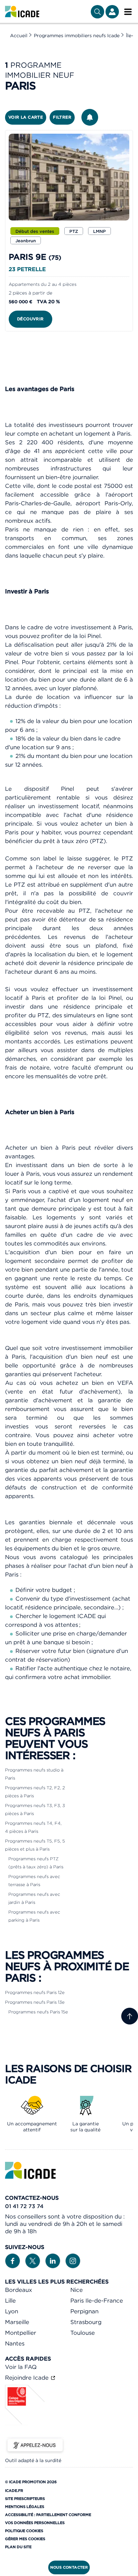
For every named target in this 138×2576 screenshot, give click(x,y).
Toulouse (83, 2333)
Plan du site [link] (18, 2547)
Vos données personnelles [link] (35, 2523)
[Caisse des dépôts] (25, 2423)
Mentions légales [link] (25, 2507)
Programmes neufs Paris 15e (38, 2012)
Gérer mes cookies (25, 2539)
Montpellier (21, 2333)
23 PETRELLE (27, 269)
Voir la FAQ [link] (21, 2367)
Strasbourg (86, 2322)
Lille (10, 2301)
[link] (22, 12)
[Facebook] (13, 2260)
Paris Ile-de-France (97, 2301)
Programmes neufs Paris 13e (35, 2002)
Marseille (17, 2322)
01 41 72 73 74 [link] (24, 2206)
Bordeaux (19, 2290)
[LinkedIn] (53, 2260)
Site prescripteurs (25, 2499)
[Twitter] (33, 2260)
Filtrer (62, 117)
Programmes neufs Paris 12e (35, 1992)
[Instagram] (73, 2260)
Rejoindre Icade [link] (28, 2378)
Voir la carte (26, 117)
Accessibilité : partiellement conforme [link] (48, 2515)
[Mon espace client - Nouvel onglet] (112, 12)
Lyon (12, 2311)
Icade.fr (14, 2491)
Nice (77, 2290)
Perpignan (84, 2311)
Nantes (15, 2343)
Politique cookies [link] (24, 2531)
